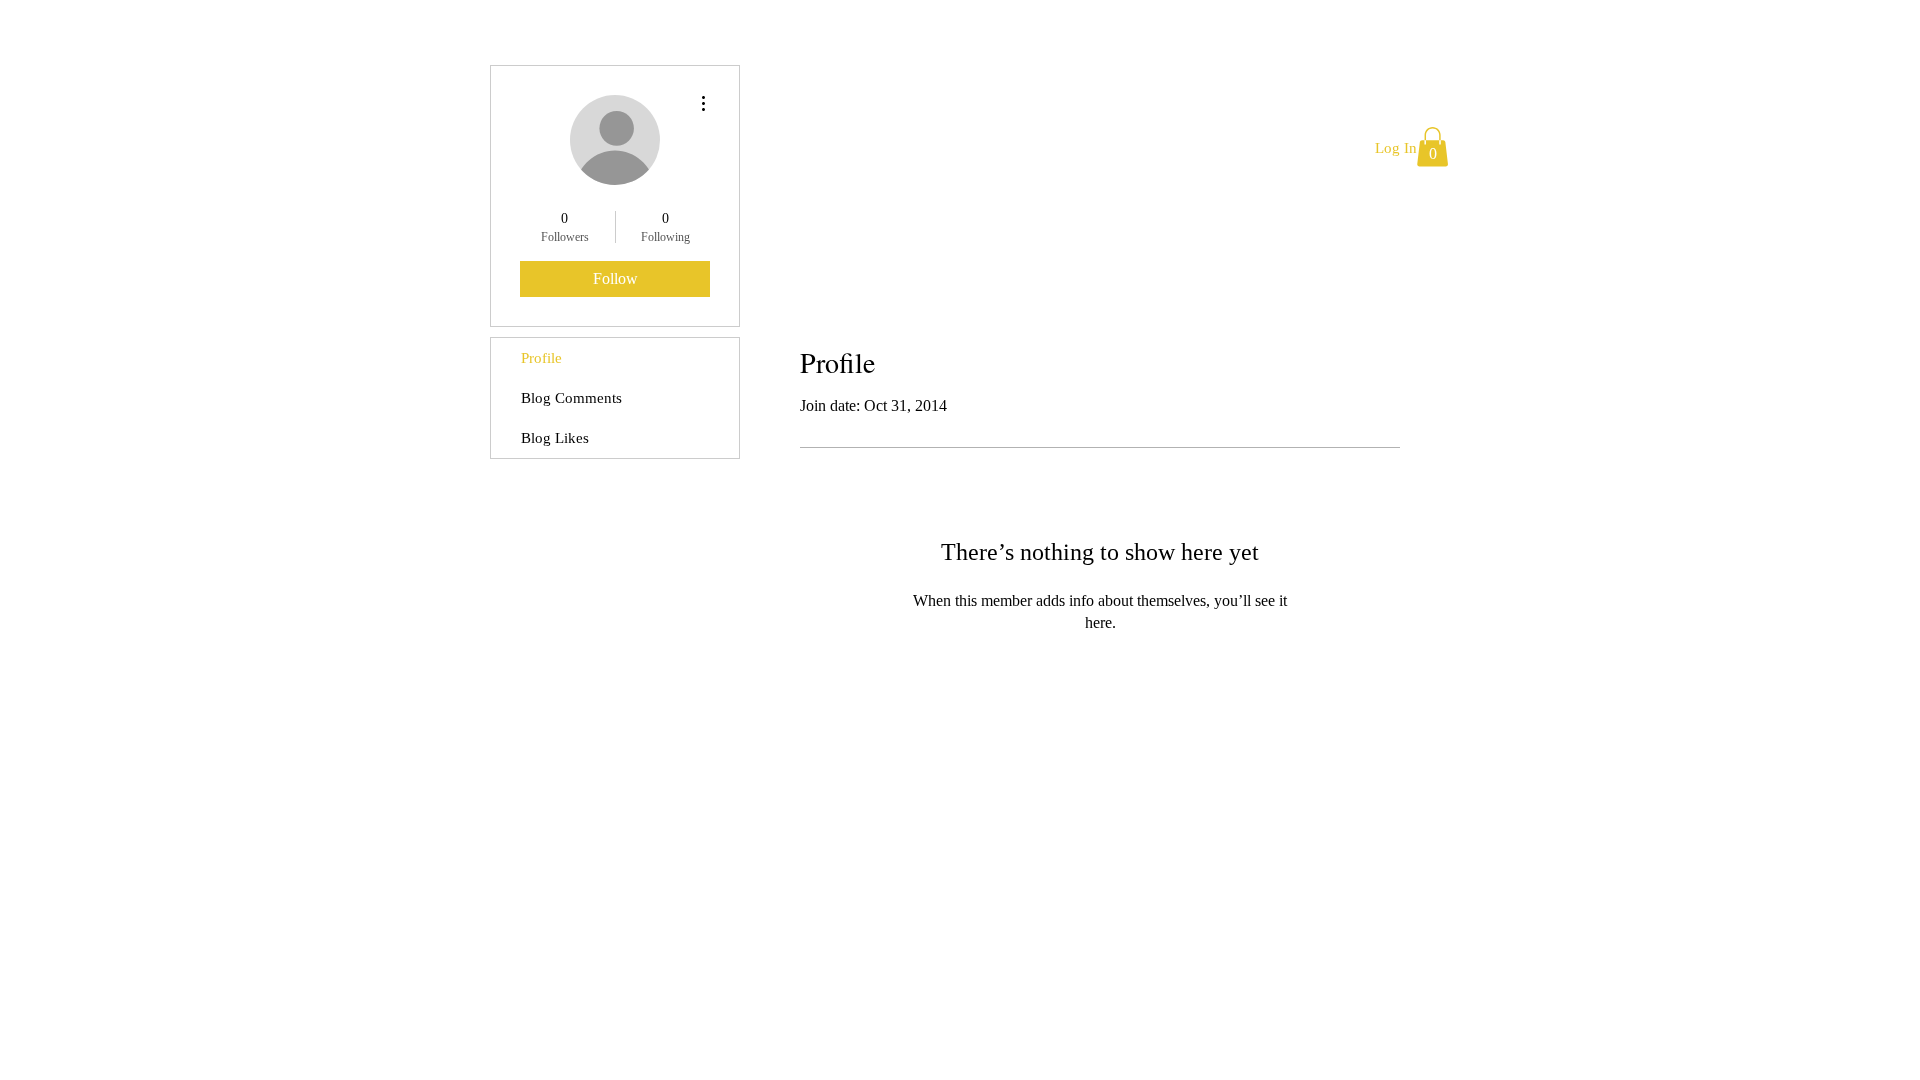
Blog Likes (555, 438)
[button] (1432, 146)
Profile (541, 358)
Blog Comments (571, 398)
